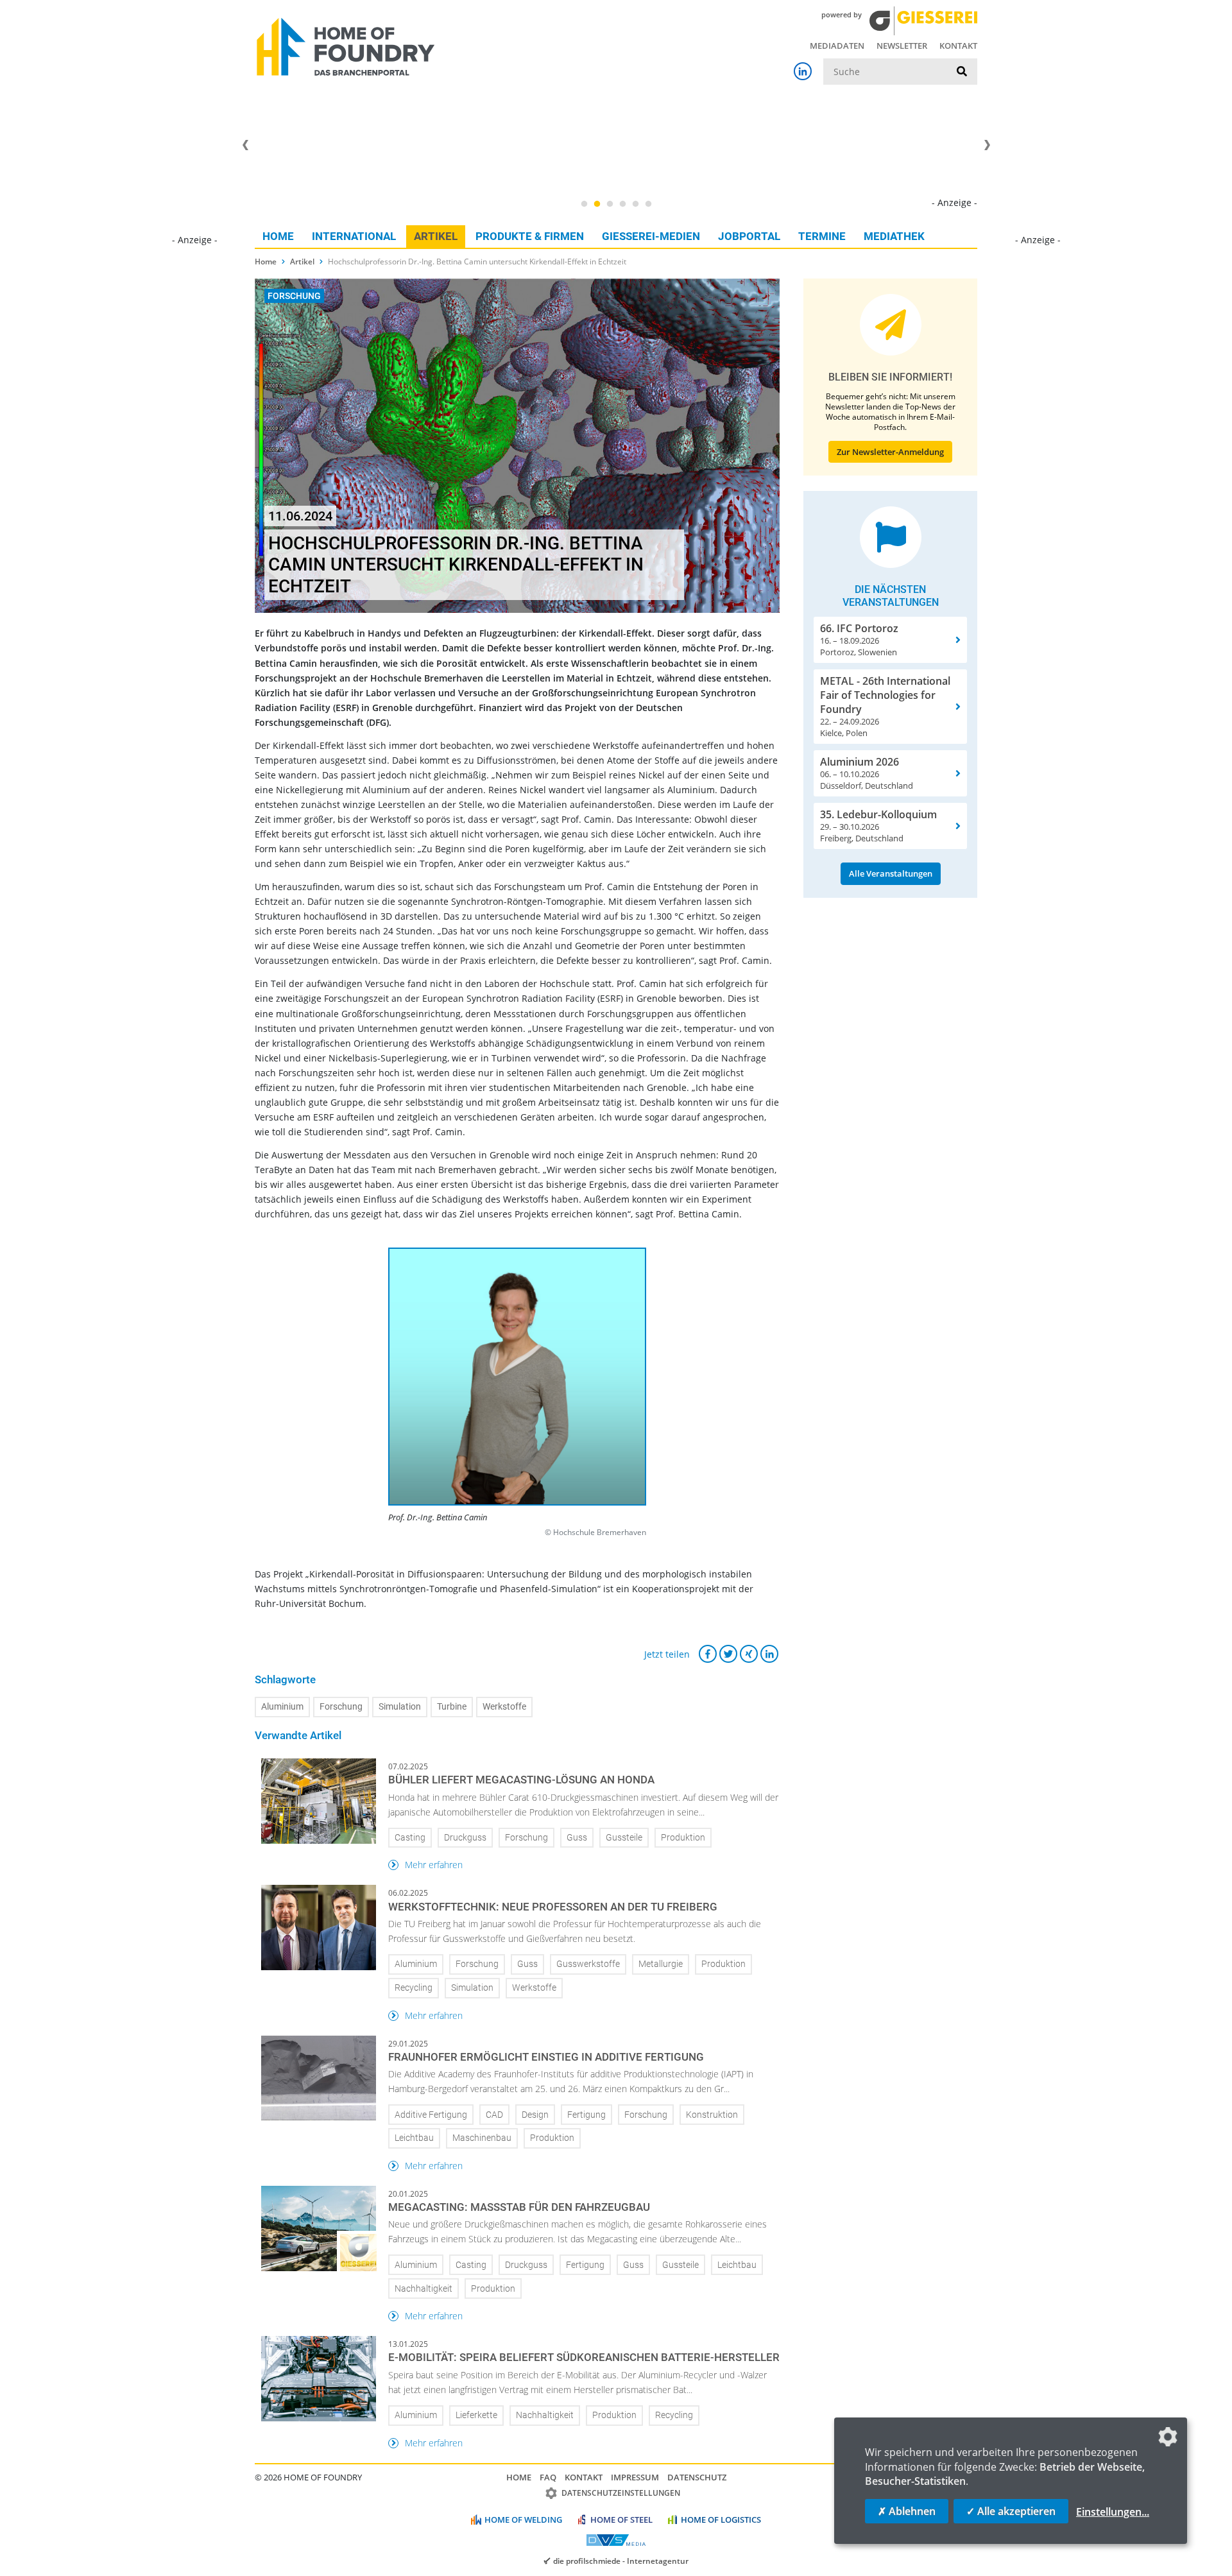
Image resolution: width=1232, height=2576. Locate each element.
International (354, 236)
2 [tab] (597, 204)
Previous (245, 145)
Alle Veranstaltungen (891, 873)
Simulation (400, 1707)
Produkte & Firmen (530, 236)
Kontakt (958, 46)
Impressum (635, 2477)
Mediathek (894, 236)
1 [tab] (584, 204)
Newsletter (902, 46)
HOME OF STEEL (621, 2520)
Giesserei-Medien (651, 236)
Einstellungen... (1113, 2512)
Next (987, 145)
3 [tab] (610, 204)
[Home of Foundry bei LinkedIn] (803, 71)
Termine (822, 236)
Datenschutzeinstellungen (621, 2493)
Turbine (452, 1707)
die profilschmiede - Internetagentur (621, 2561)
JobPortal (749, 236)
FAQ (548, 2477)
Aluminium (282, 1707)
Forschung (341, 1707)
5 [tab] (635, 204)
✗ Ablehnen (907, 2511)
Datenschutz (697, 2477)
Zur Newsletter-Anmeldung (890, 452)
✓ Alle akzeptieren (1011, 2511)
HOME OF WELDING (523, 2520)
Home (278, 236)
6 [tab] (648, 204)
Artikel (436, 236)
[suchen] (962, 72)
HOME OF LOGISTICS (721, 2520)
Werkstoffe (504, 1707)
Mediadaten (837, 46)
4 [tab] (622, 204)
